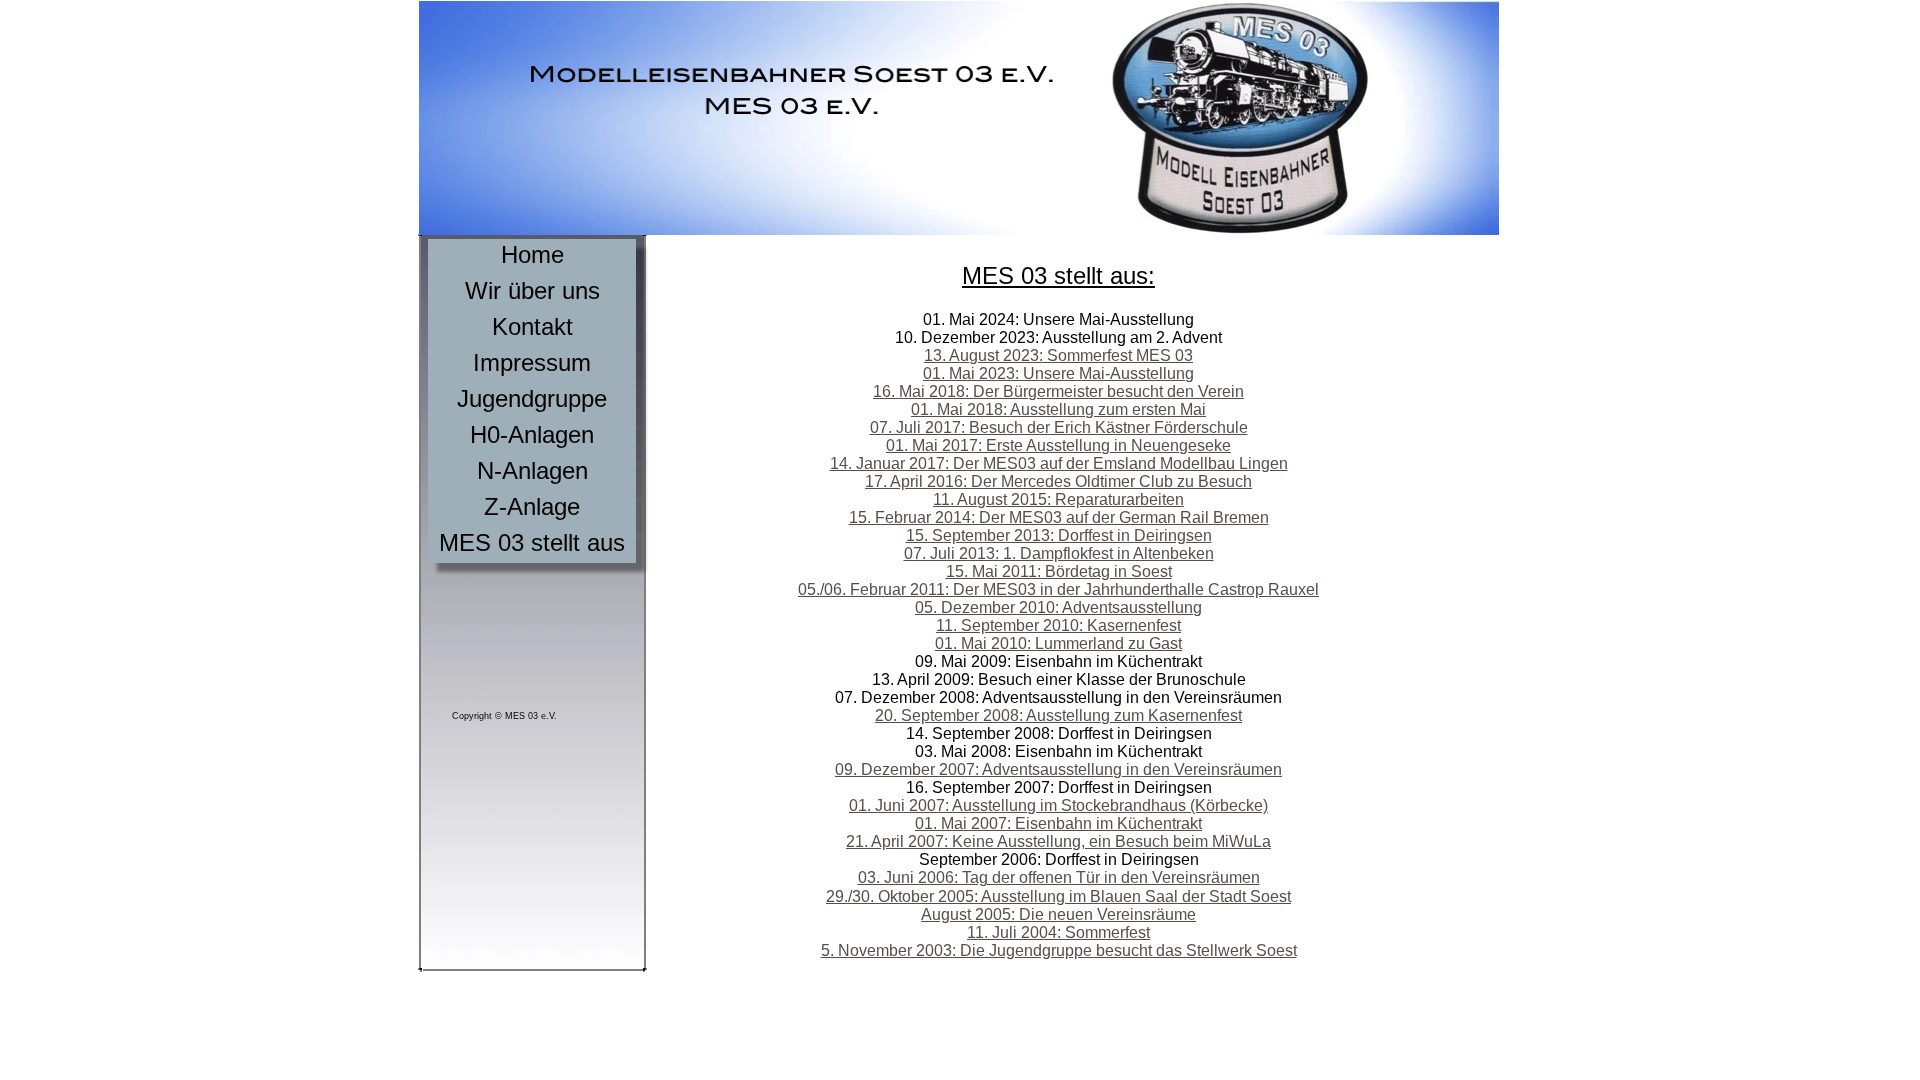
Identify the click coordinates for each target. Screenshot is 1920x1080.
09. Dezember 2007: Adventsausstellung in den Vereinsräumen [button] (1058, 769)
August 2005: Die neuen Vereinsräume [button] (1058, 914)
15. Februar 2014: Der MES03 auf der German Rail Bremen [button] (1059, 517)
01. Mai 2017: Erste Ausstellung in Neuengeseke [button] (1058, 445)
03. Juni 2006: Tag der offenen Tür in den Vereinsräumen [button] (1059, 877)
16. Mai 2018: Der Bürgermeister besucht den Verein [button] (1058, 391)
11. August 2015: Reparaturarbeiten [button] (1058, 499)
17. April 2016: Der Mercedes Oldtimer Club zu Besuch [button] (1058, 481)
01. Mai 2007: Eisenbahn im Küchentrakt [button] (1058, 823)
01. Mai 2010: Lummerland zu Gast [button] (1058, 643)
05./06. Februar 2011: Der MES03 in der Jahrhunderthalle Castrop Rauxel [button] (1058, 589)
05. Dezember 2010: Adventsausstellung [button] (1058, 607)
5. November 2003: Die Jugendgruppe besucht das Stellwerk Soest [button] (1059, 950)
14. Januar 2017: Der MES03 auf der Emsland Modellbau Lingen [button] (1059, 463)
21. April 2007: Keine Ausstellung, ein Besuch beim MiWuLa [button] (1058, 841)
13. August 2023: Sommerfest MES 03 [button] (1058, 355)
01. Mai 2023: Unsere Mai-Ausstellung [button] (1058, 373)
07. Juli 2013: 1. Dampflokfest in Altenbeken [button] (1059, 553)
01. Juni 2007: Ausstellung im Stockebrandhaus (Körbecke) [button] (1058, 805)
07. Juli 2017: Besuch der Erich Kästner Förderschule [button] (1059, 427)
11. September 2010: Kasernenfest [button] (1058, 625)
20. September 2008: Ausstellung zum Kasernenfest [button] (1058, 715)
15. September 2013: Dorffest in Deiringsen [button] (1059, 535)
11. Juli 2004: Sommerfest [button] (1058, 932)
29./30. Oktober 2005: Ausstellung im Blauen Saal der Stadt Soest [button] (1058, 896)
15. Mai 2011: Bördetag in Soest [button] (1059, 571)
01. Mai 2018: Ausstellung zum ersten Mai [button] (1058, 409)
